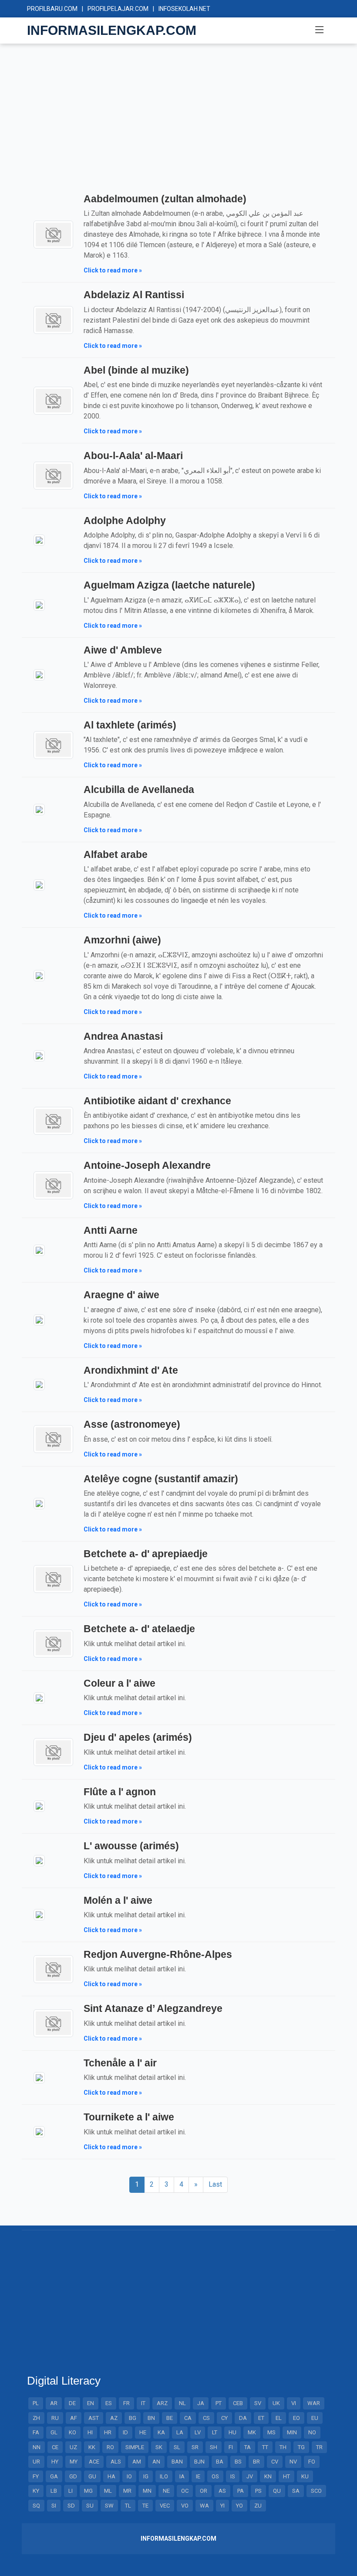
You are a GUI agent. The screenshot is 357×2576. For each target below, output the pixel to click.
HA (111, 2476)
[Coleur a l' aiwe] (39, 1697)
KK (92, 2447)
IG (146, 2476)
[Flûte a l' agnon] (39, 1806)
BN (151, 2418)
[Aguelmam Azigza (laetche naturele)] (39, 604)
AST (94, 2418)
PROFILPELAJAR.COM (118, 9)
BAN (177, 2462)
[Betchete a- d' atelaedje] (53, 1643)
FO (312, 2462)
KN (268, 2476)
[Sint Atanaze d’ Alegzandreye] (53, 2023)
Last (215, 2184)
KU (305, 2476)
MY (74, 2462)
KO (72, 2432)
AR (54, 2403)
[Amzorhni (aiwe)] (39, 975)
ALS (116, 2462)
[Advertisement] (178, 126)
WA (204, 2506)
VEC (165, 2506)
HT (286, 2476)
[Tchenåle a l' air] (39, 2077)
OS (215, 2476)
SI (54, 2506)
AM (137, 2462)
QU (277, 2491)
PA (241, 2491)
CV (275, 2462)
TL (128, 2506)
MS (271, 2432)
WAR (314, 2403)
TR (319, 2447)
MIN (292, 2432)
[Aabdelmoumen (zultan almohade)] (53, 234)
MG (88, 2491)
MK (252, 2432)
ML (108, 2491)
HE (143, 2432)
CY (224, 2418)
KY (36, 2491)
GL (54, 2432)
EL (279, 2418)
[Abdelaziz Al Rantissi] (53, 319)
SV (258, 2403)
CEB (238, 2403)
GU (92, 2476)
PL (36, 2403)
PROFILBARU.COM (52, 9)
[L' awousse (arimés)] (39, 1860)
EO (296, 2418)
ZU (258, 2506)
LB (54, 2491)
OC (185, 2491)
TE (145, 2506)
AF (74, 2418)
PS (258, 2491)
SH (214, 2447)
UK (276, 2403)
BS (238, 2462)
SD (71, 2506)
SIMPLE (135, 2447)
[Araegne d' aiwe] (39, 1319)
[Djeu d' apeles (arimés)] (53, 1751)
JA (201, 2403)
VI (294, 2403)
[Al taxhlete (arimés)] (53, 744)
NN (37, 2447)
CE (55, 2447)
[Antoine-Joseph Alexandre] (53, 1185)
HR (108, 2432)
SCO (316, 2491)
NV (293, 2462)
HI (90, 2432)
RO (110, 2447)
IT (143, 2403)
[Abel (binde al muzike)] (53, 400)
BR (256, 2462)
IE (198, 2476)
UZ (73, 2447)
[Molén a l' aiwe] (39, 1914)
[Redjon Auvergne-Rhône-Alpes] (53, 1969)
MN (147, 2491)
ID (125, 2432)
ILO (164, 2476)
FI (231, 2447)
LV (198, 2432)
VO (185, 2506)
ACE (94, 2462)
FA (36, 2432)
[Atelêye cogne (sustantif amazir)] (39, 1503)
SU (90, 2506)
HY (55, 2462)
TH (283, 2447)
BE (170, 2418)
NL (182, 2403)
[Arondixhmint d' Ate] (39, 1384)
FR (126, 2403)
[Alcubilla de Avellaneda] (39, 809)
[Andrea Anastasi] (39, 1056)
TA (248, 2447)
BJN (199, 2462)
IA (182, 2476)
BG (133, 2418)
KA (161, 2432)
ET (261, 2418)
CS (206, 2418)
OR (204, 2491)
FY (36, 2476)
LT (215, 2432)
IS (233, 2476)
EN (91, 2403)
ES (109, 2403)
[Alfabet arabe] (39, 884)
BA (220, 2462)
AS (222, 2491)
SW (109, 2506)
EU (315, 2418)
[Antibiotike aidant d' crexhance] (53, 1120)
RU (55, 2418)
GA (54, 2476)
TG (301, 2447)
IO (129, 2476)
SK (159, 2447)
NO (312, 2432)
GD (73, 2476)
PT (219, 2403)
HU (232, 2432)
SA (296, 2491)
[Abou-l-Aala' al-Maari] (53, 475)
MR (127, 2491)
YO (239, 2506)
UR (36, 2462)
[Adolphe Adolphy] (39, 540)
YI (222, 2506)
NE (166, 2491)
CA (188, 2418)
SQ (36, 2506)
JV (250, 2476)
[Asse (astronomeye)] (53, 1438)
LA (180, 2432)
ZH (36, 2418)
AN (156, 2462)
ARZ (162, 2403)
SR (195, 2447)
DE (72, 2403)
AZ (114, 2418)
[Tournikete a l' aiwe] (39, 2131)
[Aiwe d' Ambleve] (39, 674)
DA (243, 2418)
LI (71, 2491)
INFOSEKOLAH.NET (184, 9)
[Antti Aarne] (39, 1250)
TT (265, 2447)
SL (177, 2447)
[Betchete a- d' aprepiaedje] (53, 1578)
